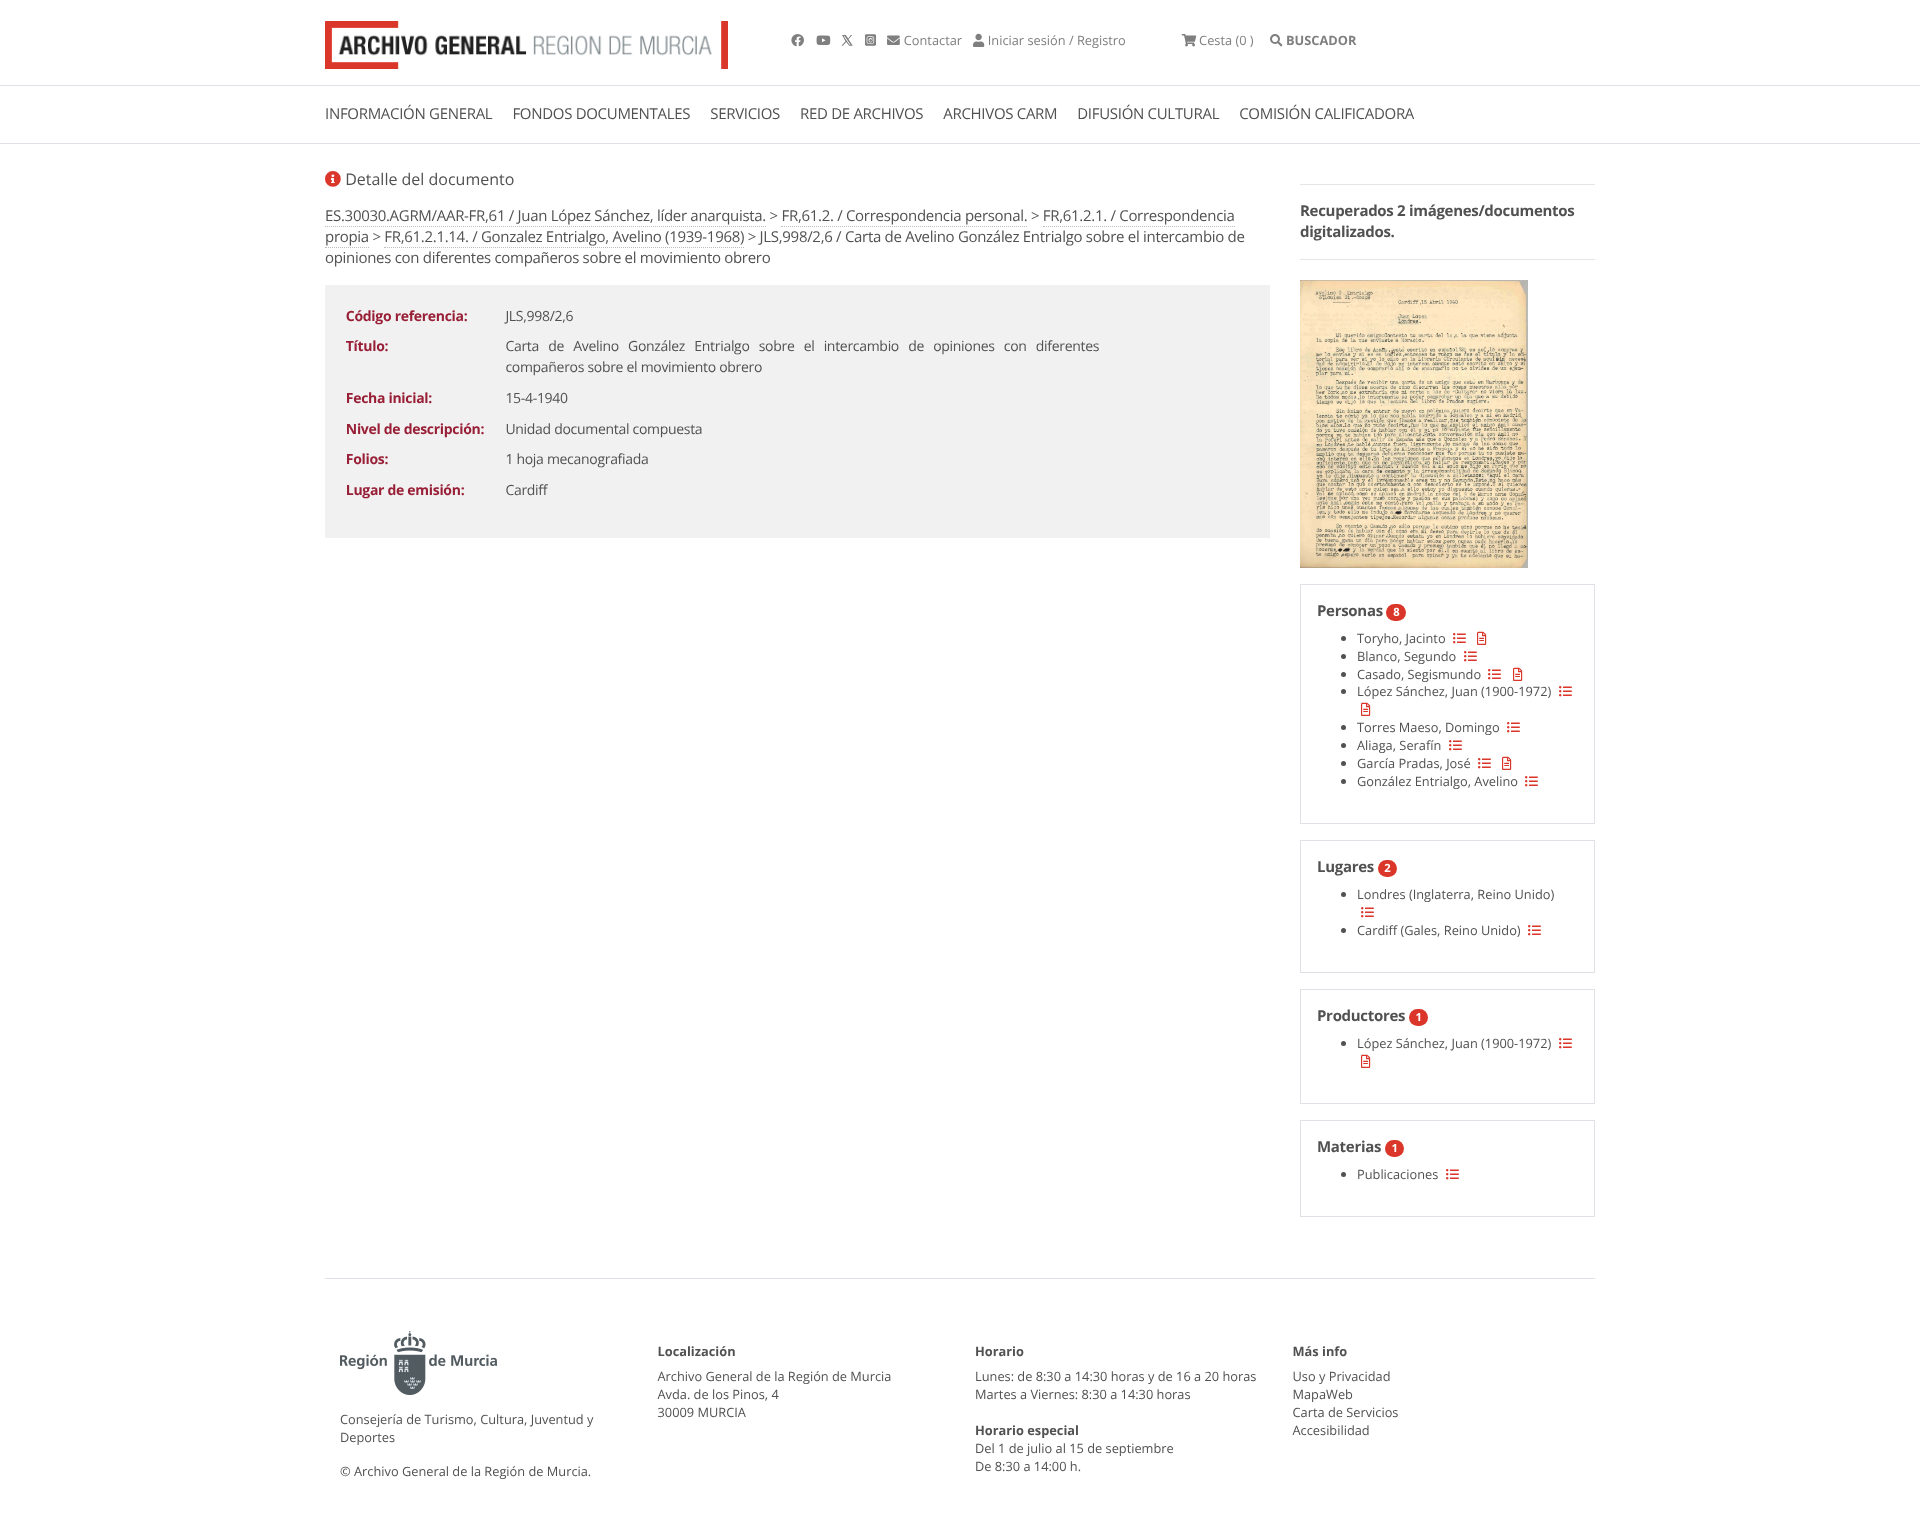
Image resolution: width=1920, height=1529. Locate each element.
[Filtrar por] (1459, 638)
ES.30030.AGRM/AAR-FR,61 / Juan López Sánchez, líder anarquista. (545, 216)
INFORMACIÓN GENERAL (408, 114)
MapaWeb (1323, 1394)
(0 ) (1226, 40)
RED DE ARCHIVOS (861, 114)
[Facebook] (799, 40)
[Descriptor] (1482, 638)
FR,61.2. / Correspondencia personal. (904, 216)
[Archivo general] (526, 41)
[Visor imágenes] (1414, 421)
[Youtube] (824, 40)
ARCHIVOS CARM (1000, 114)
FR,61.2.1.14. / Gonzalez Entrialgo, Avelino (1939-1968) (564, 237)
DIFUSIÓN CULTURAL (1148, 114)
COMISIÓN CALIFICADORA (1326, 114)
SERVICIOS (745, 114)
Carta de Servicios (1346, 1412)
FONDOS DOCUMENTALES (601, 114)
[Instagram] (872, 40)
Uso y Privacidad (1342, 1376)
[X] (849, 40)
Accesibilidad (1331, 1430)
